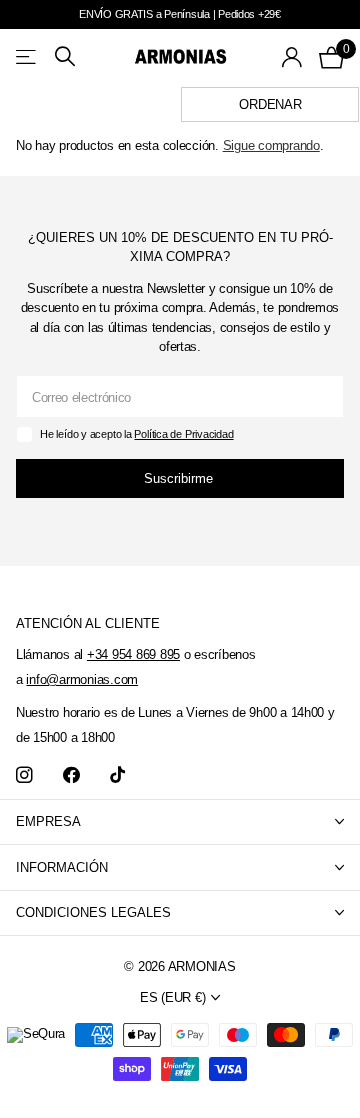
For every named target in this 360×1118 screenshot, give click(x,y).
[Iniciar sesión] (292, 57)
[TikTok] (117, 775)
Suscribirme (180, 478)
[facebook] (71, 775)
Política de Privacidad (183, 434)
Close (180, 822)
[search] (65, 56)
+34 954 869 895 (133, 654)
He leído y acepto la (136, 434)
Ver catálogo (27, 56)
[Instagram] (24, 775)
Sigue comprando (271, 145)
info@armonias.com (82, 679)
